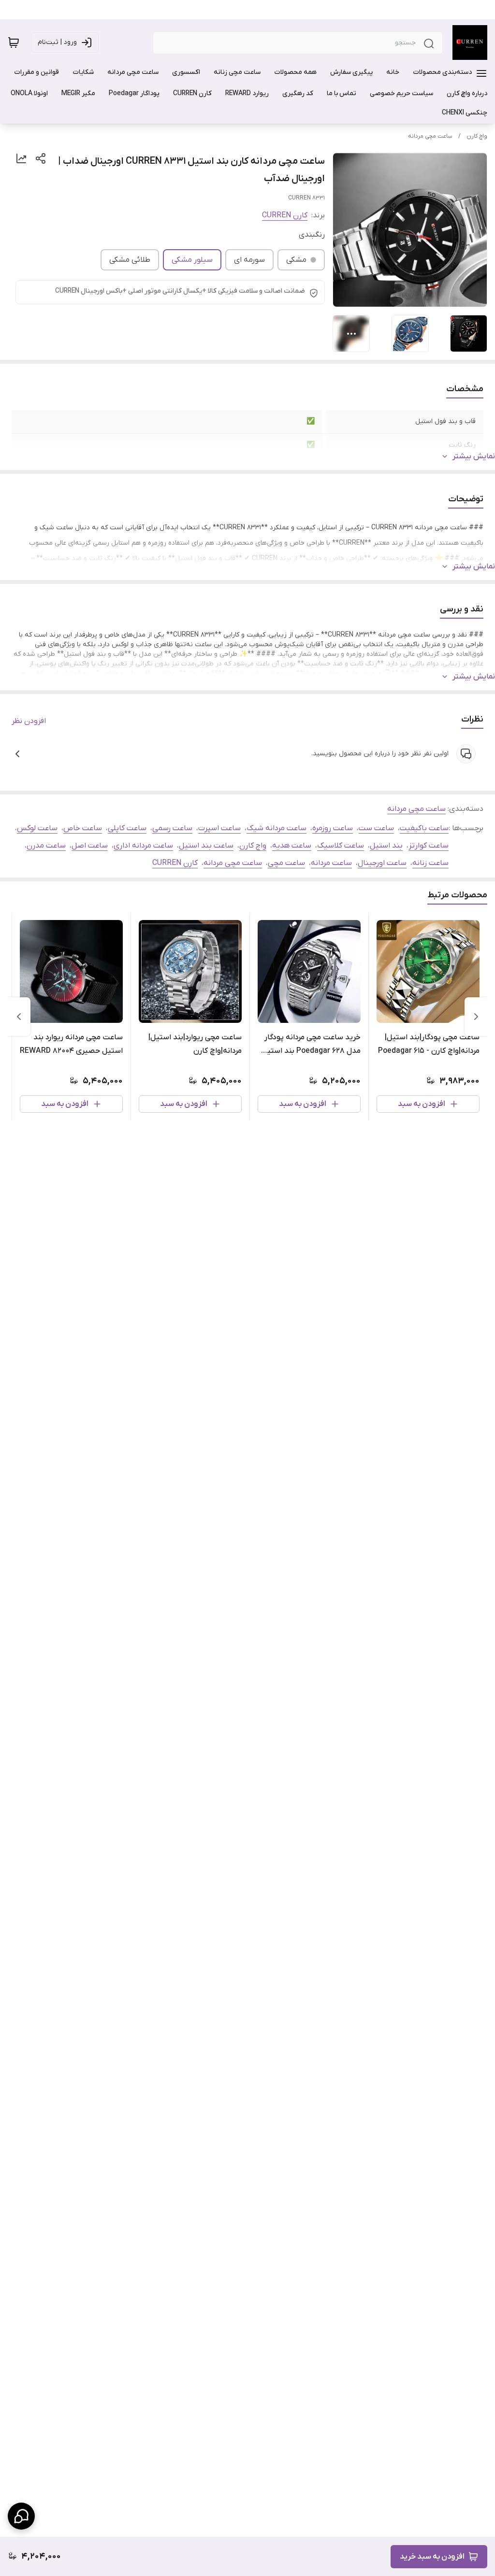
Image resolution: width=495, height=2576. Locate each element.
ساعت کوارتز (429, 846)
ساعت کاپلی (127, 828)
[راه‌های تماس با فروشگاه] (21, 2516)
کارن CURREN (285, 215)
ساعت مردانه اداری (143, 846)
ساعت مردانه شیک (277, 828)
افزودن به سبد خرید (432, 2557)
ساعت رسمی (172, 828)
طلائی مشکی (130, 260)
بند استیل (386, 846)
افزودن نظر (29, 721)
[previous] (476, 1017)
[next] (19, 1017)
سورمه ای (249, 260)
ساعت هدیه (292, 846)
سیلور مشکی (192, 260)
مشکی (296, 260)
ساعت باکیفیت (424, 828)
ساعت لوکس (37, 828)
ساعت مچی (286, 863)
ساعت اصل (90, 846)
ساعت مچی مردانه (430, 136)
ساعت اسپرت (219, 828)
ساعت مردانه (331, 863)
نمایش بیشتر (474, 456)
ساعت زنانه (430, 863)
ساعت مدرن (46, 846)
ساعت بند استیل (206, 846)
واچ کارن (477, 136)
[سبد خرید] (14, 42)
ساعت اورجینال (382, 863)
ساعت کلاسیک (341, 846)
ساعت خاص (83, 828)
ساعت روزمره (333, 828)
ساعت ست (376, 828)
